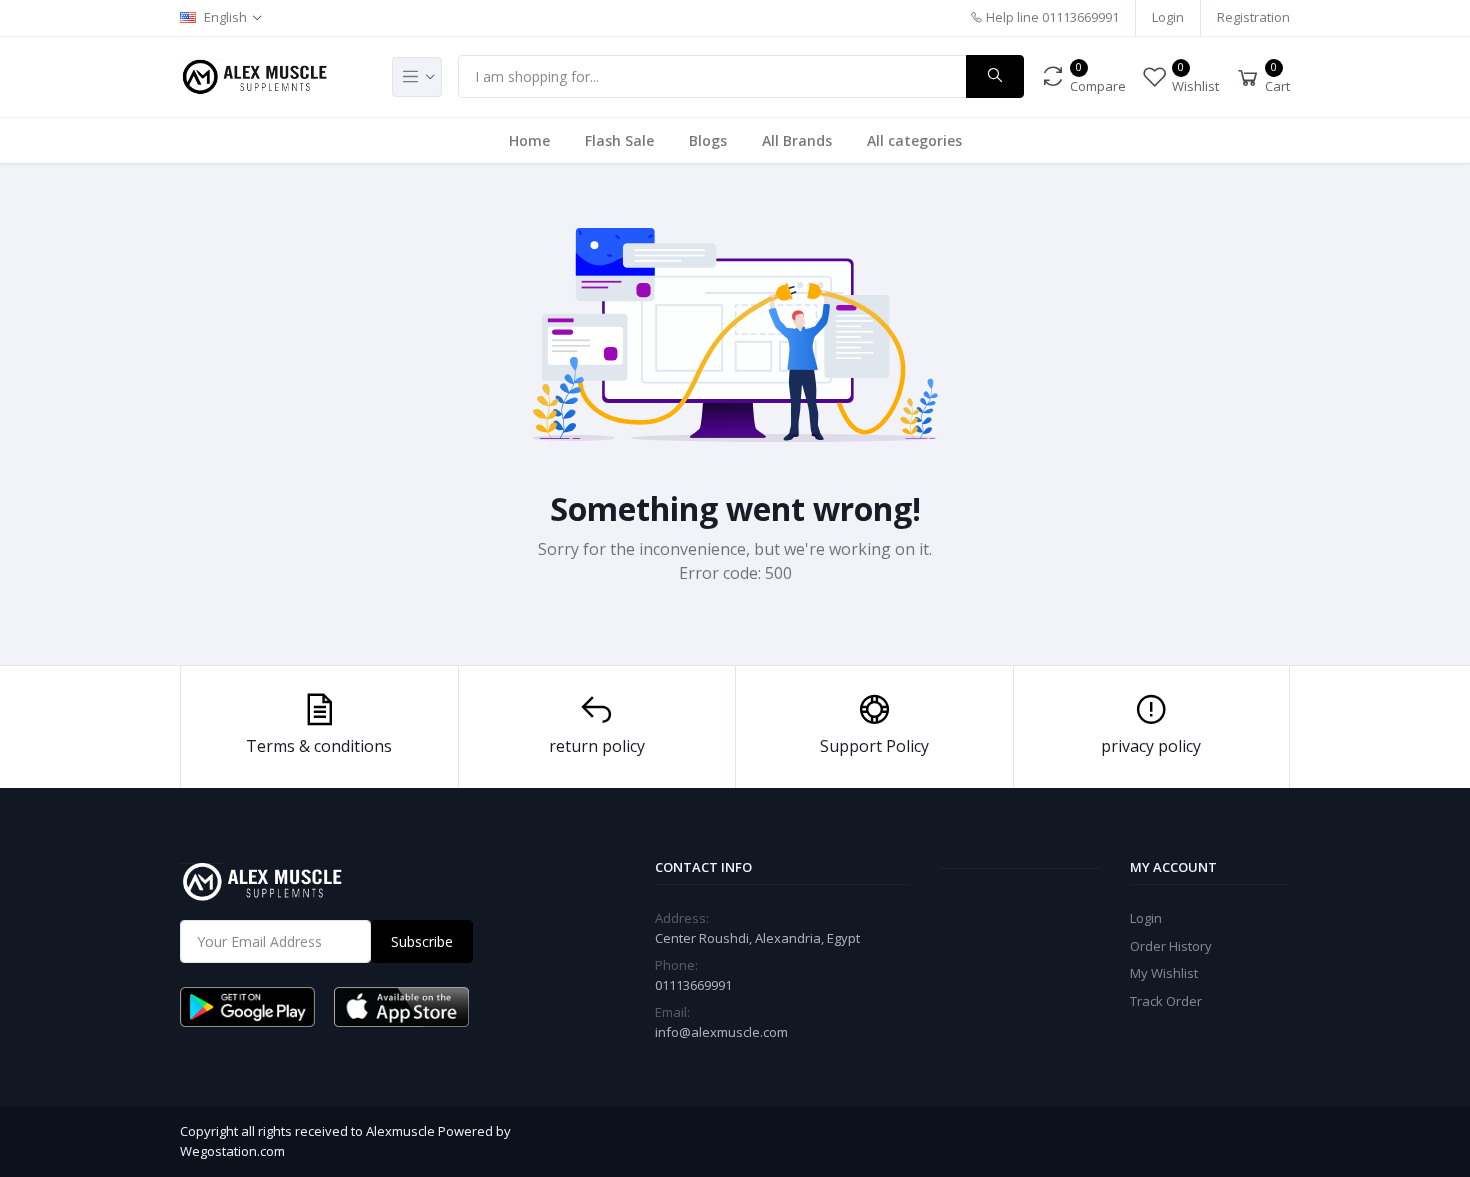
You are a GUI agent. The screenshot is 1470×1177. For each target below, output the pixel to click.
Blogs (708, 140)
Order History (1171, 946)
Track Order (1166, 1001)
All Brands (797, 140)
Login (1168, 17)
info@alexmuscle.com (721, 1032)
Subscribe (422, 941)
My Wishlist (1164, 973)
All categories (914, 140)
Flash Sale (619, 140)
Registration (1253, 17)
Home (529, 140)
